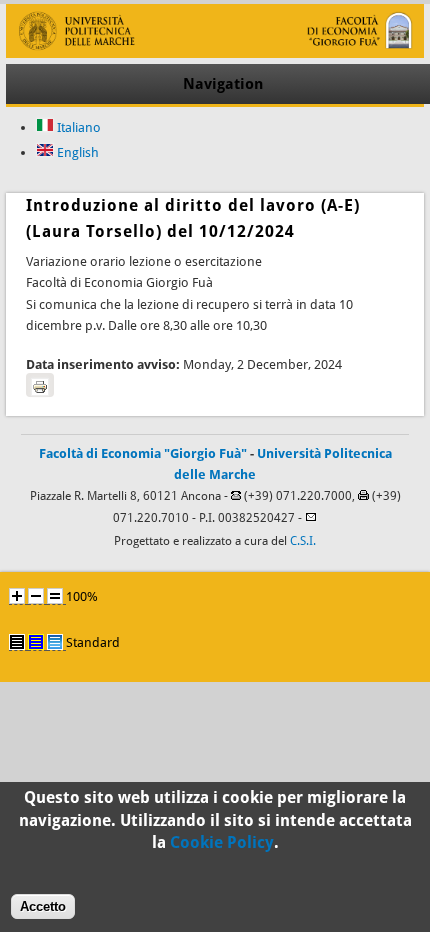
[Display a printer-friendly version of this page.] (40, 385)
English (76, 152)
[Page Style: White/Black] (17, 642)
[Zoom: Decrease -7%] (36, 596)
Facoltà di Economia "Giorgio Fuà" (143, 453)
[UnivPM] (214, 53)
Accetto (43, 906)
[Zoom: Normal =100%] (55, 596)
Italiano (77, 127)
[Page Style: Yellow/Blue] (36, 642)
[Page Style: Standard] (55, 642)
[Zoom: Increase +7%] (17, 596)
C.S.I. (303, 541)
